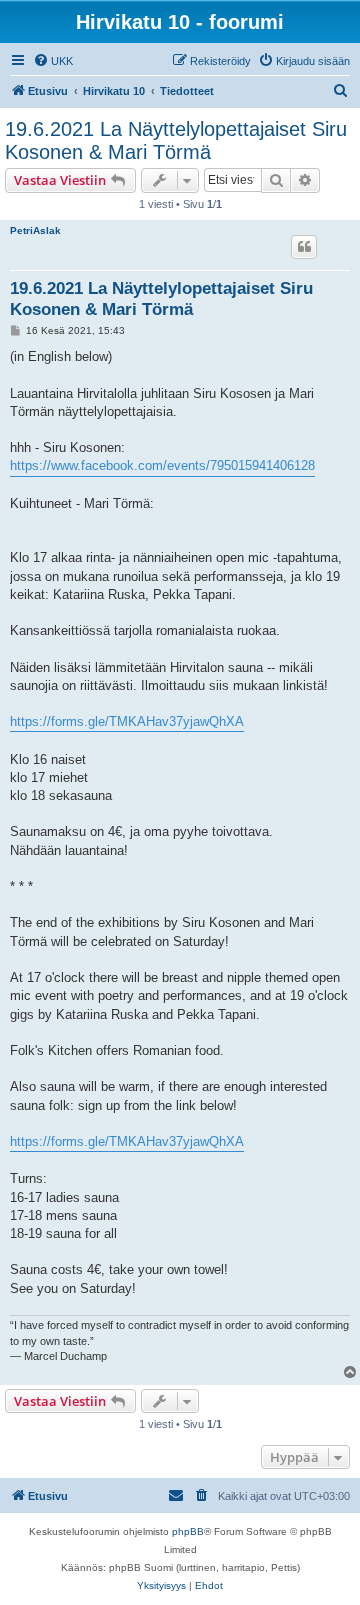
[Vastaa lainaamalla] (304, 247)
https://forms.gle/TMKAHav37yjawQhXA (127, 721)
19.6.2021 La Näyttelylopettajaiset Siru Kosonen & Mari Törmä (176, 140)
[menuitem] (53, 61)
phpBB (188, 1531)
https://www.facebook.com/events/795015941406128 (162, 465)
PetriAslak (35, 230)
